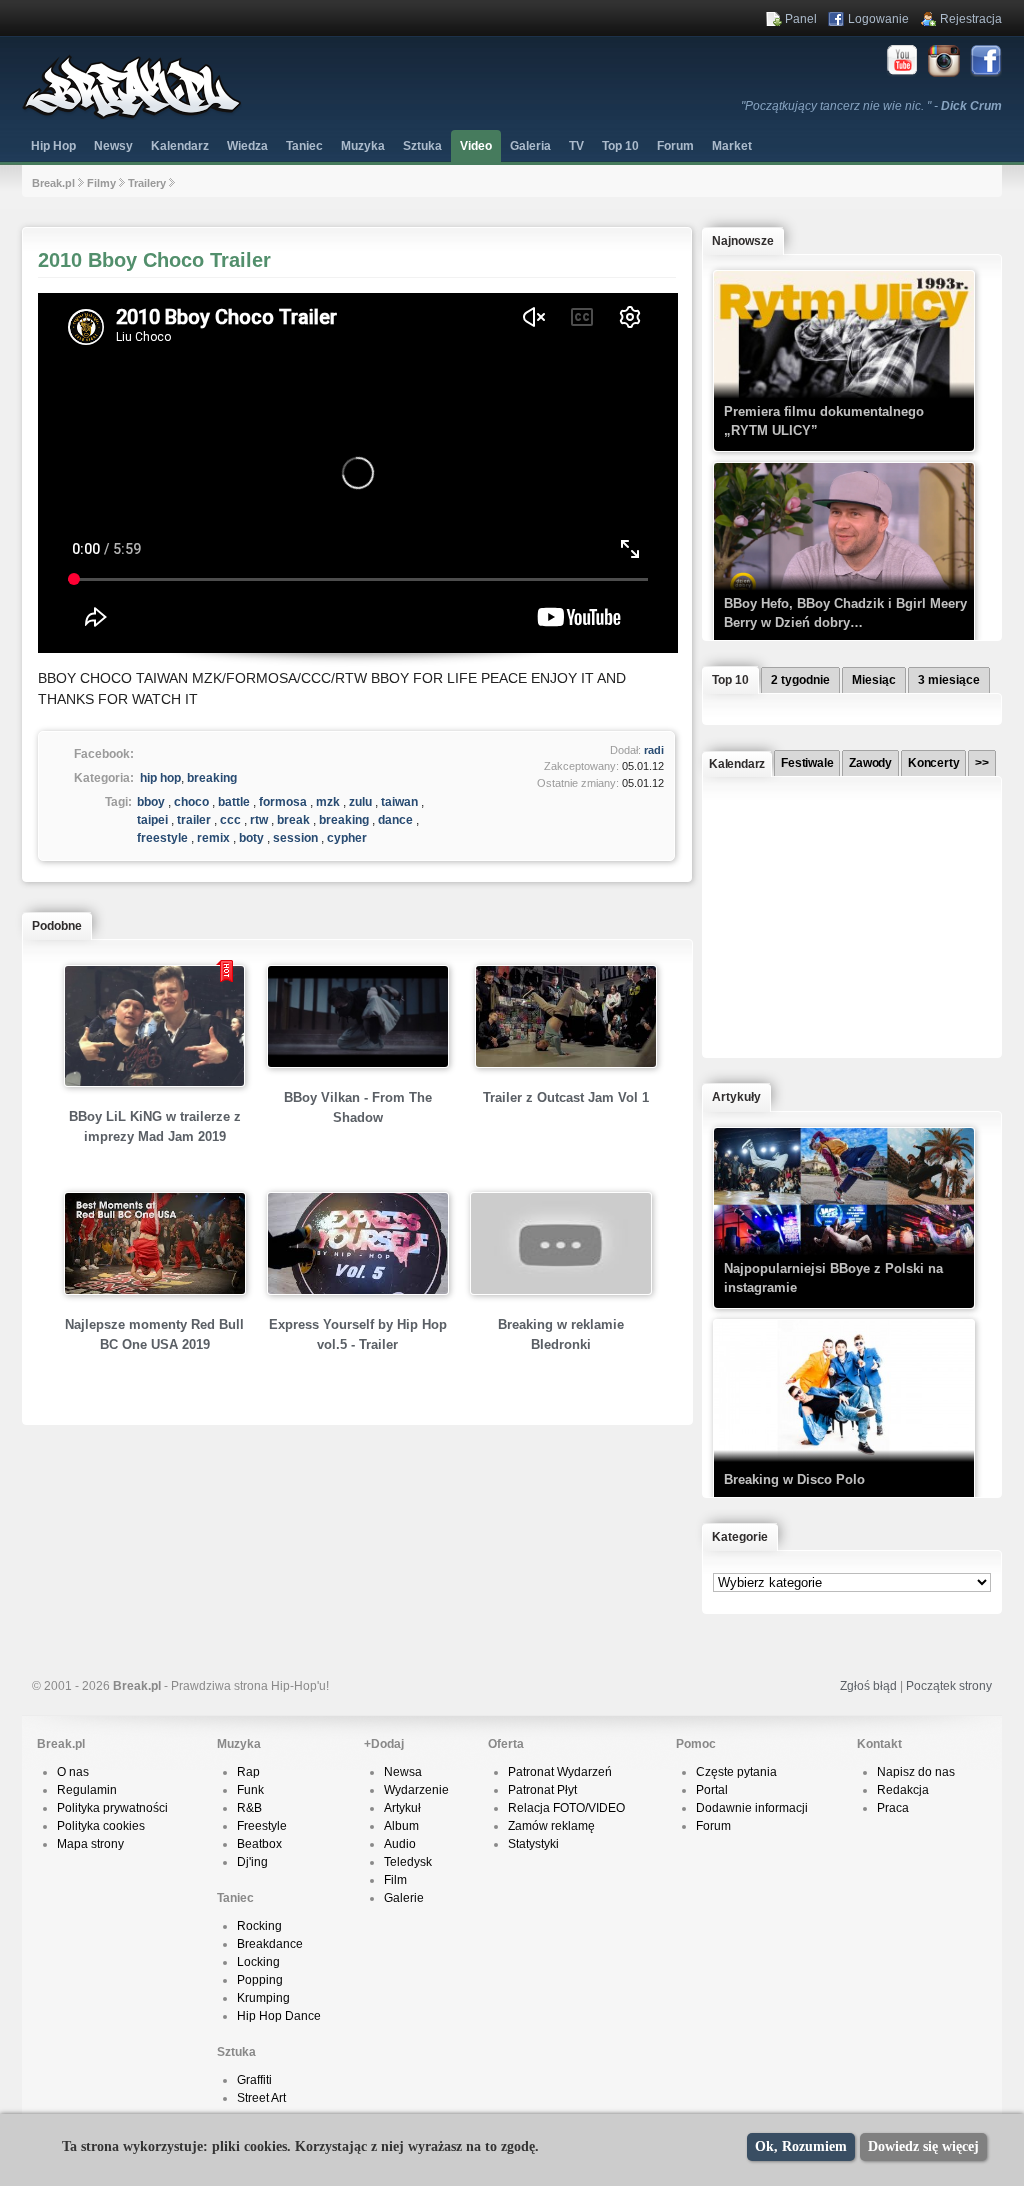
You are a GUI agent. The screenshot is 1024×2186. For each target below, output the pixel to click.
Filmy (101, 183)
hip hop (160, 778)
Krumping (263, 1998)
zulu (360, 802)
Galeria (530, 146)
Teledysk (408, 1862)
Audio (400, 1844)
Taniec (304, 146)
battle (234, 802)
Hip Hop (53, 146)
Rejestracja (971, 19)
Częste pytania (736, 1772)
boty (251, 838)
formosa (283, 802)
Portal (712, 1790)
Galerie (404, 1898)
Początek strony (949, 1686)
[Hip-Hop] (132, 116)
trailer (194, 820)
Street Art (261, 2098)
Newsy (113, 146)
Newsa (403, 1772)
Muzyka (363, 146)
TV (576, 146)
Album (401, 1826)
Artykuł (402, 1808)
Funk (250, 1790)
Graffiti (254, 2080)
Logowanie (878, 19)
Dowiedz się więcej (923, 2146)
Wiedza (247, 146)
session (295, 838)
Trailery (147, 183)
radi (654, 750)
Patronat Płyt (542, 1790)
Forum (713, 1826)
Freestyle (262, 1826)
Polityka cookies (101, 1826)
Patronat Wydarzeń (560, 1772)
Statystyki (533, 1844)
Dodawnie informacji (752, 1808)
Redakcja (903, 1790)
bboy (151, 802)
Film (395, 1880)
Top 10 (620, 146)
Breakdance (270, 1944)
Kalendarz (180, 146)
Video (476, 146)
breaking (212, 778)
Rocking (259, 1926)
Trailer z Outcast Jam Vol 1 (566, 1097)
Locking (258, 1962)
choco (191, 802)
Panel (801, 19)
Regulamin (87, 1790)
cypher (347, 838)
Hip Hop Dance (279, 2016)
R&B (249, 1808)
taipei (152, 820)
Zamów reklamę (551, 1826)
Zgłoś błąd (868, 1686)
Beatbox (259, 1844)
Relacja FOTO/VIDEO (566, 1808)
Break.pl (53, 183)
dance (395, 820)
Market (732, 146)
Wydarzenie (416, 1790)
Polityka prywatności (112, 1808)
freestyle (162, 838)
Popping (260, 1980)
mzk (328, 802)
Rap (248, 1772)
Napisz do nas (916, 1772)
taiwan (399, 802)
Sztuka (422, 146)
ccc (230, 820)
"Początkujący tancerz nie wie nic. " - (871, 106)
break (293, 820)
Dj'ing (252, 1862)
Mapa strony (90, 1844)
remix (213, 838)
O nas (73, 1772)
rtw (259, 820)
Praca (893, 1808)
